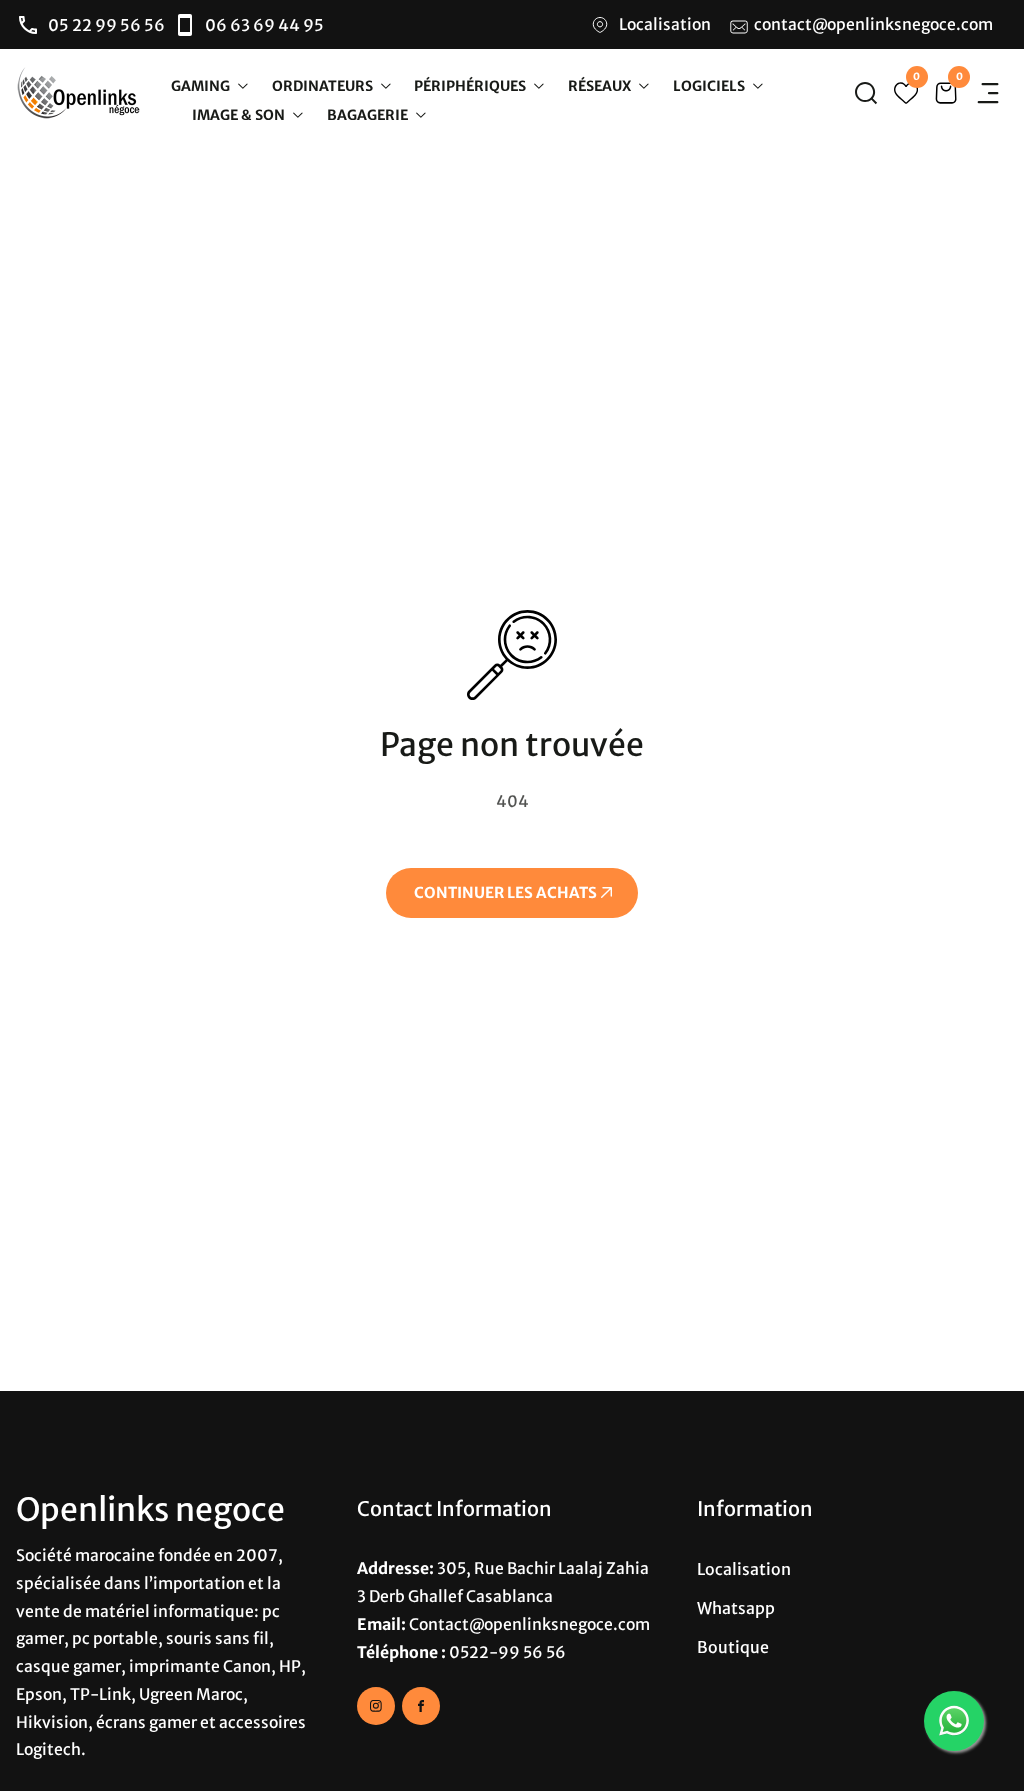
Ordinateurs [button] (324, 85)
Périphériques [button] (471, 85)
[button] (866, 93)
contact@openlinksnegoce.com (873, 24)
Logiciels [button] (710, 85)
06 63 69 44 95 (264, 25)
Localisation (665, 24)
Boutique (733, 1647)
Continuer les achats (507, 892)
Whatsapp (736, 1608)
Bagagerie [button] (369, 114)
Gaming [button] (202, 85)
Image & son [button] (240, 114)
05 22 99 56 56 (106, 25)
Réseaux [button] (601, 85)
